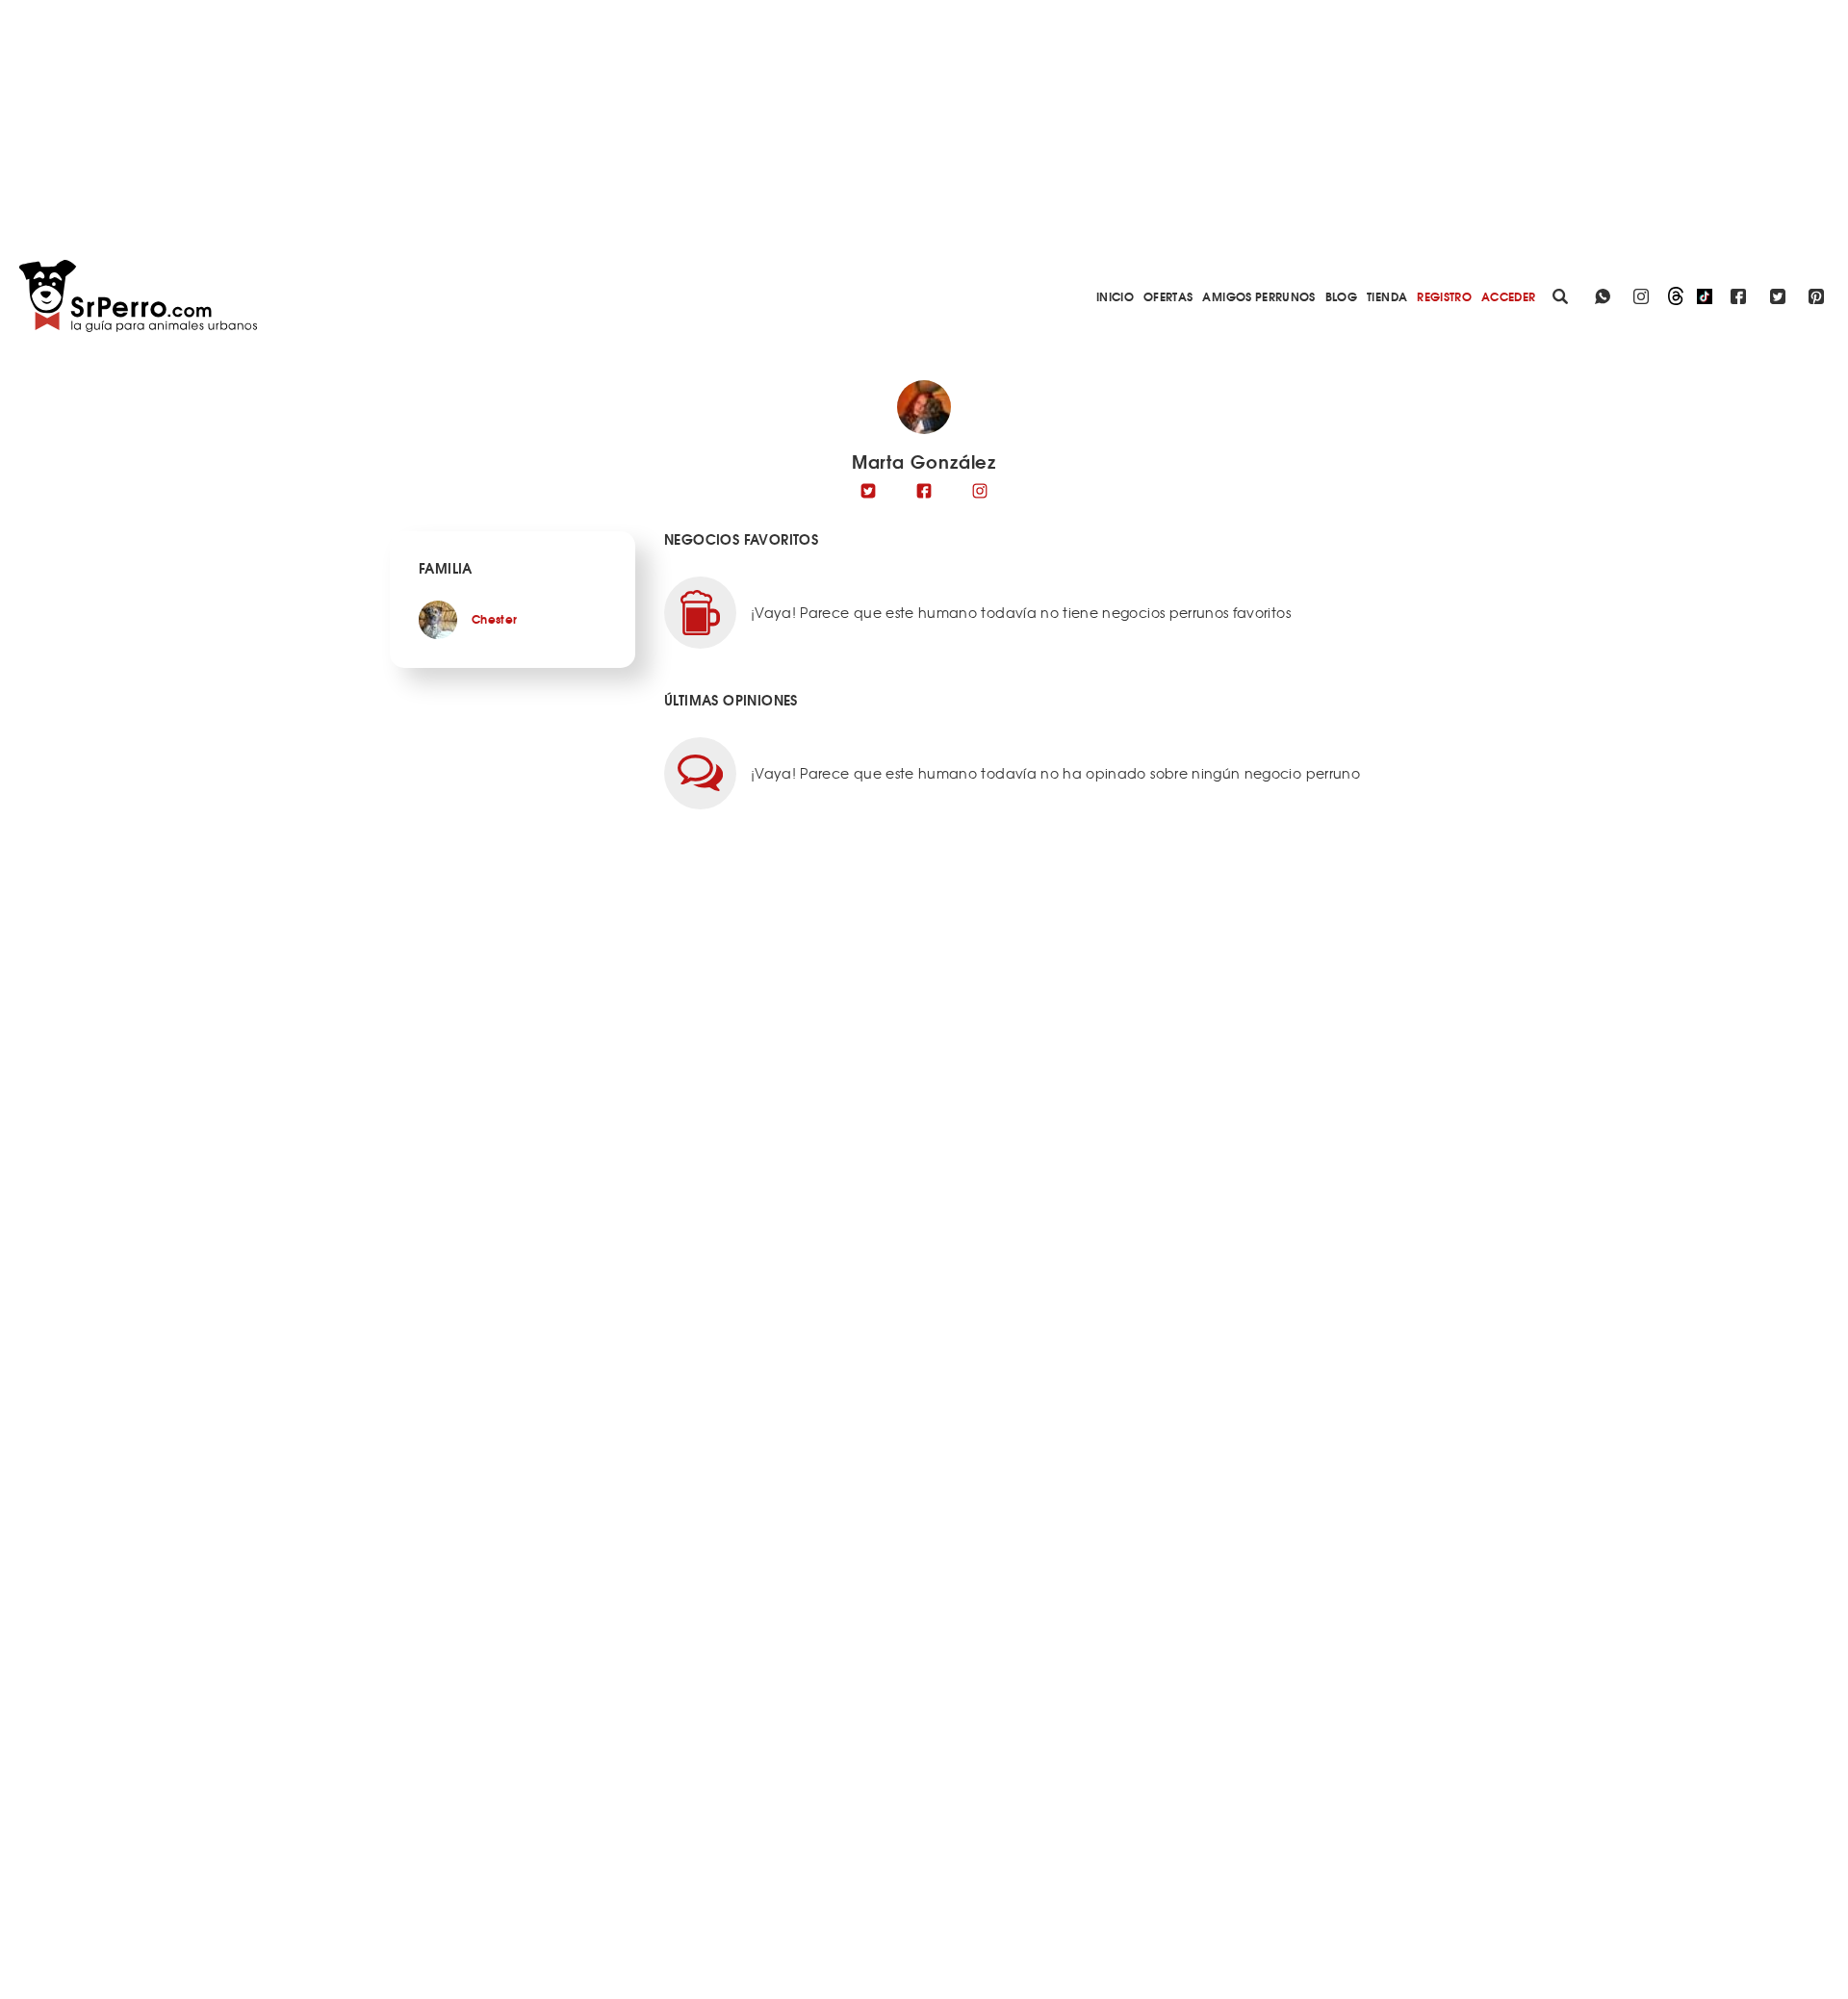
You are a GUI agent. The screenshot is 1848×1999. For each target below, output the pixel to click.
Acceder (1508, 296)
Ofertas (1168, 296)
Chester (494, 618)
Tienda (1387, 296)
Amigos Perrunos (1258, 296)
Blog (1341, 296)
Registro (1444, 296)
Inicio (1115, 296)
